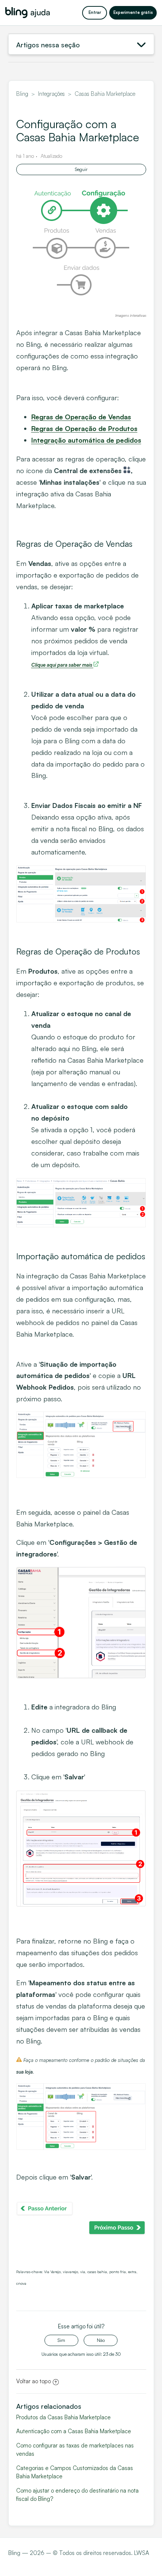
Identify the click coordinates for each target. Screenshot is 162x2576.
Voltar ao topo (34, 2381)
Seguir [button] (81, 169)
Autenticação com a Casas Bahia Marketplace (74, 2431)
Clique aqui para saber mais (62, 665)
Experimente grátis (133, 12)
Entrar (95, 12)
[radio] (61, 2340)
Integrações (51, 94)
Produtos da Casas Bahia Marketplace (63, 2417)
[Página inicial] (28, 13)
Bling (22, 94)
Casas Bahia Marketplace (105, 94)
